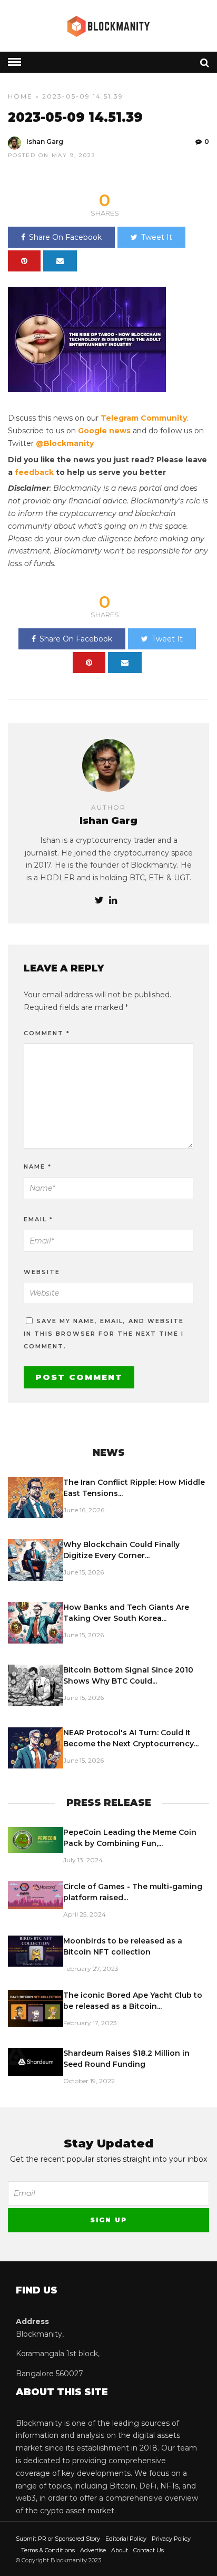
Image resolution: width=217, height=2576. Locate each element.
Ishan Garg (45, 142)
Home (20, 96)
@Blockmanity (65, 443)
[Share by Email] (60, 261)
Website (42, 1272)
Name (38, 1167)
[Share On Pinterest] (24, 261)
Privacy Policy (171, 2539)
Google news (104, 431)
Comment (47, 1033)
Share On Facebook (65, 237)
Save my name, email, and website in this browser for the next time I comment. (104, 1334)
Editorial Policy (126, 2539)
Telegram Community (144, 418)
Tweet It (157, 237)
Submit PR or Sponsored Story (58, 2539)
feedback (34, 472)
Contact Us (149, 2550)
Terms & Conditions (48, 2550)
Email (38, 1219)
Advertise (93, 2550)
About (120, 2550)
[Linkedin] (113, 901)
